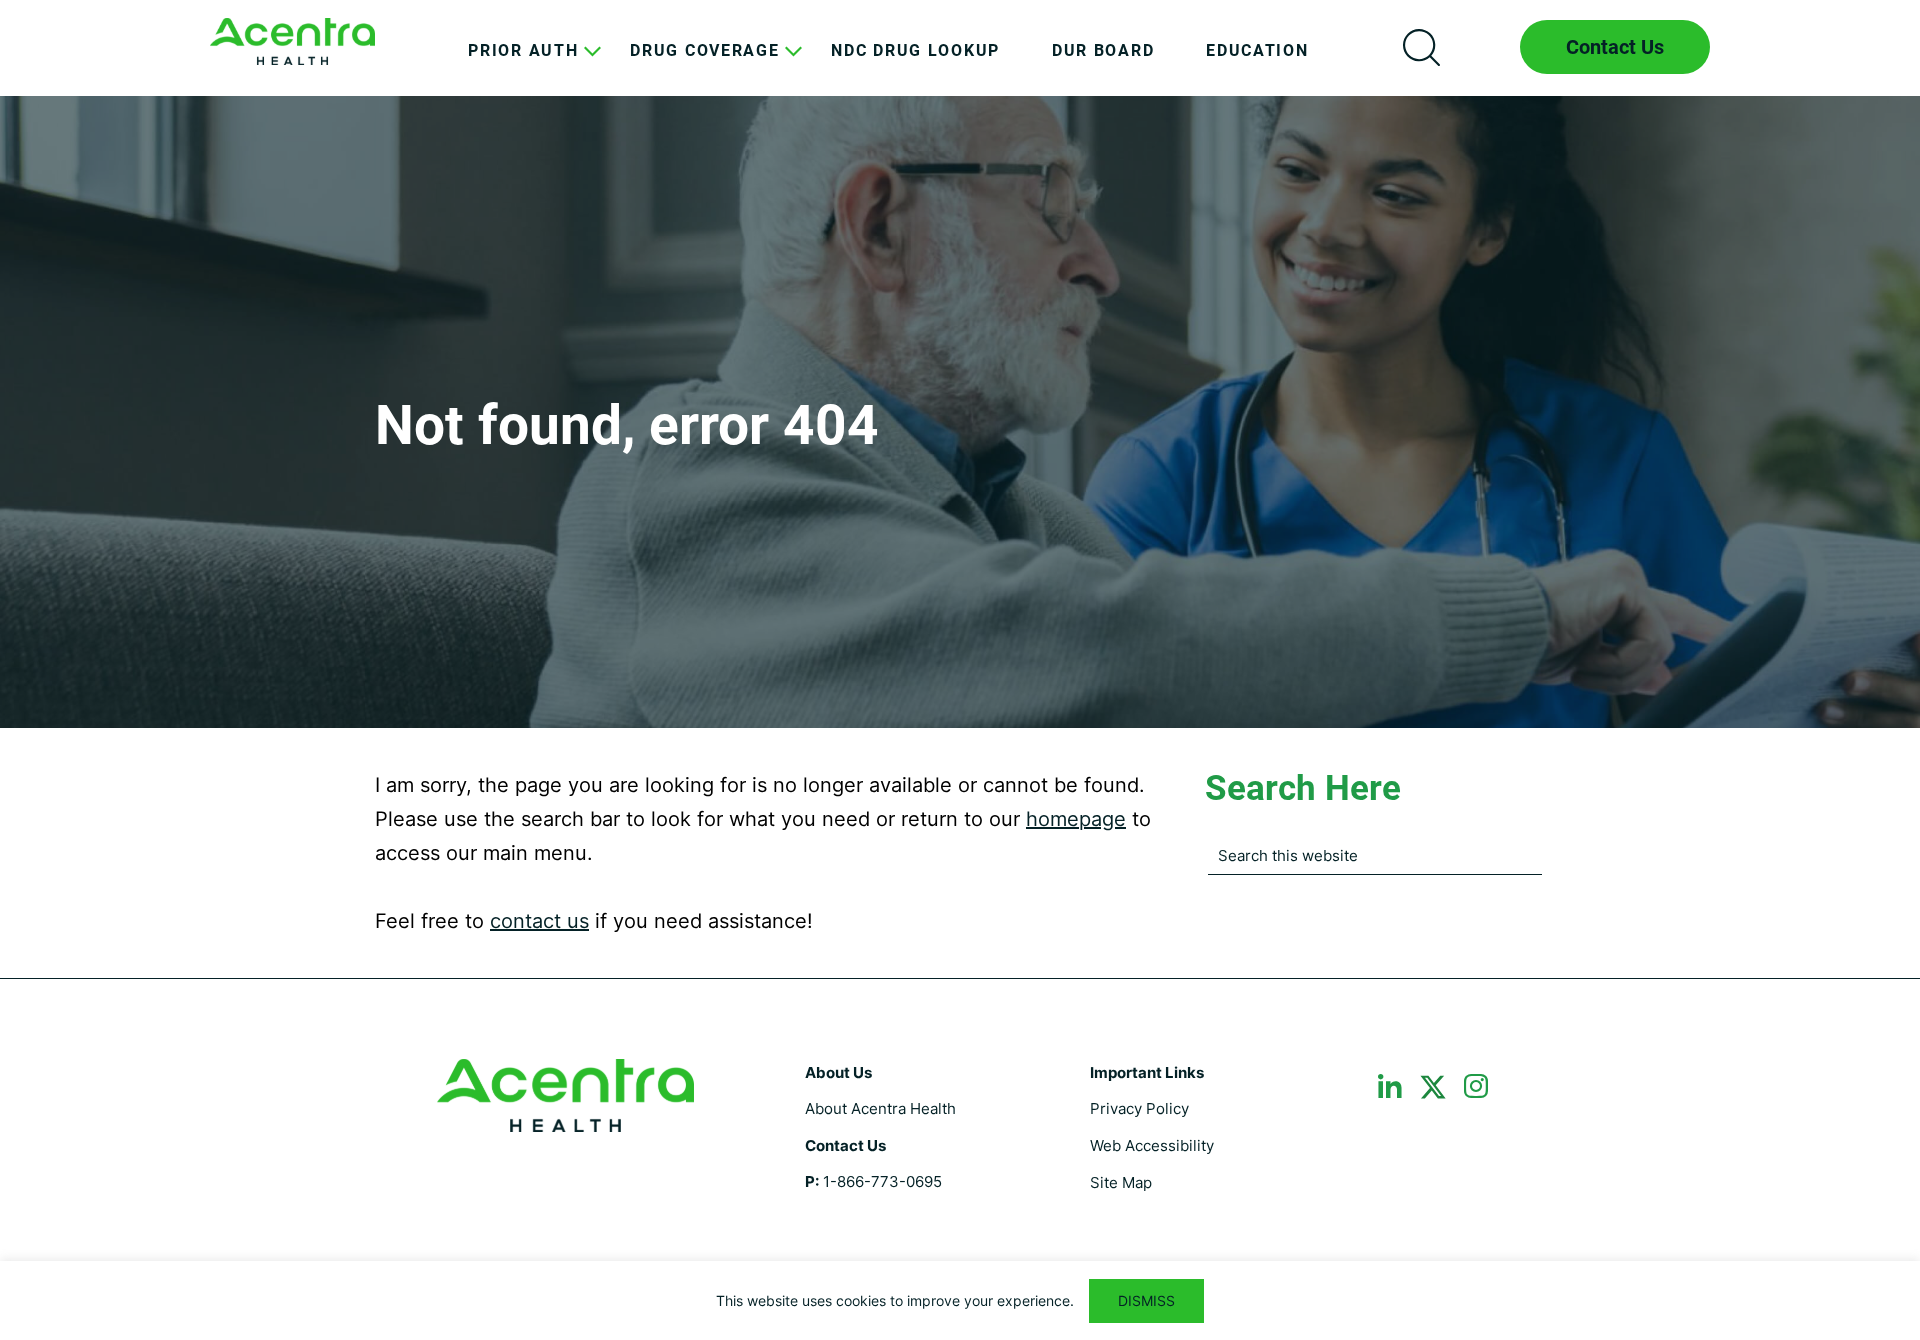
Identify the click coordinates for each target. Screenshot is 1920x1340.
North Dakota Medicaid (292, 41)
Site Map (1121, 1182)
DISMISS (1146, 1300)
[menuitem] (523, 66)
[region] (960, 1300)
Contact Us (1615, 47)
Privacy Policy (1139, 1108)
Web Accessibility (1152, 1145)
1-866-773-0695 (882, 1181)
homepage (1076, 819)
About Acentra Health (880, 1108)
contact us (539, 921)
